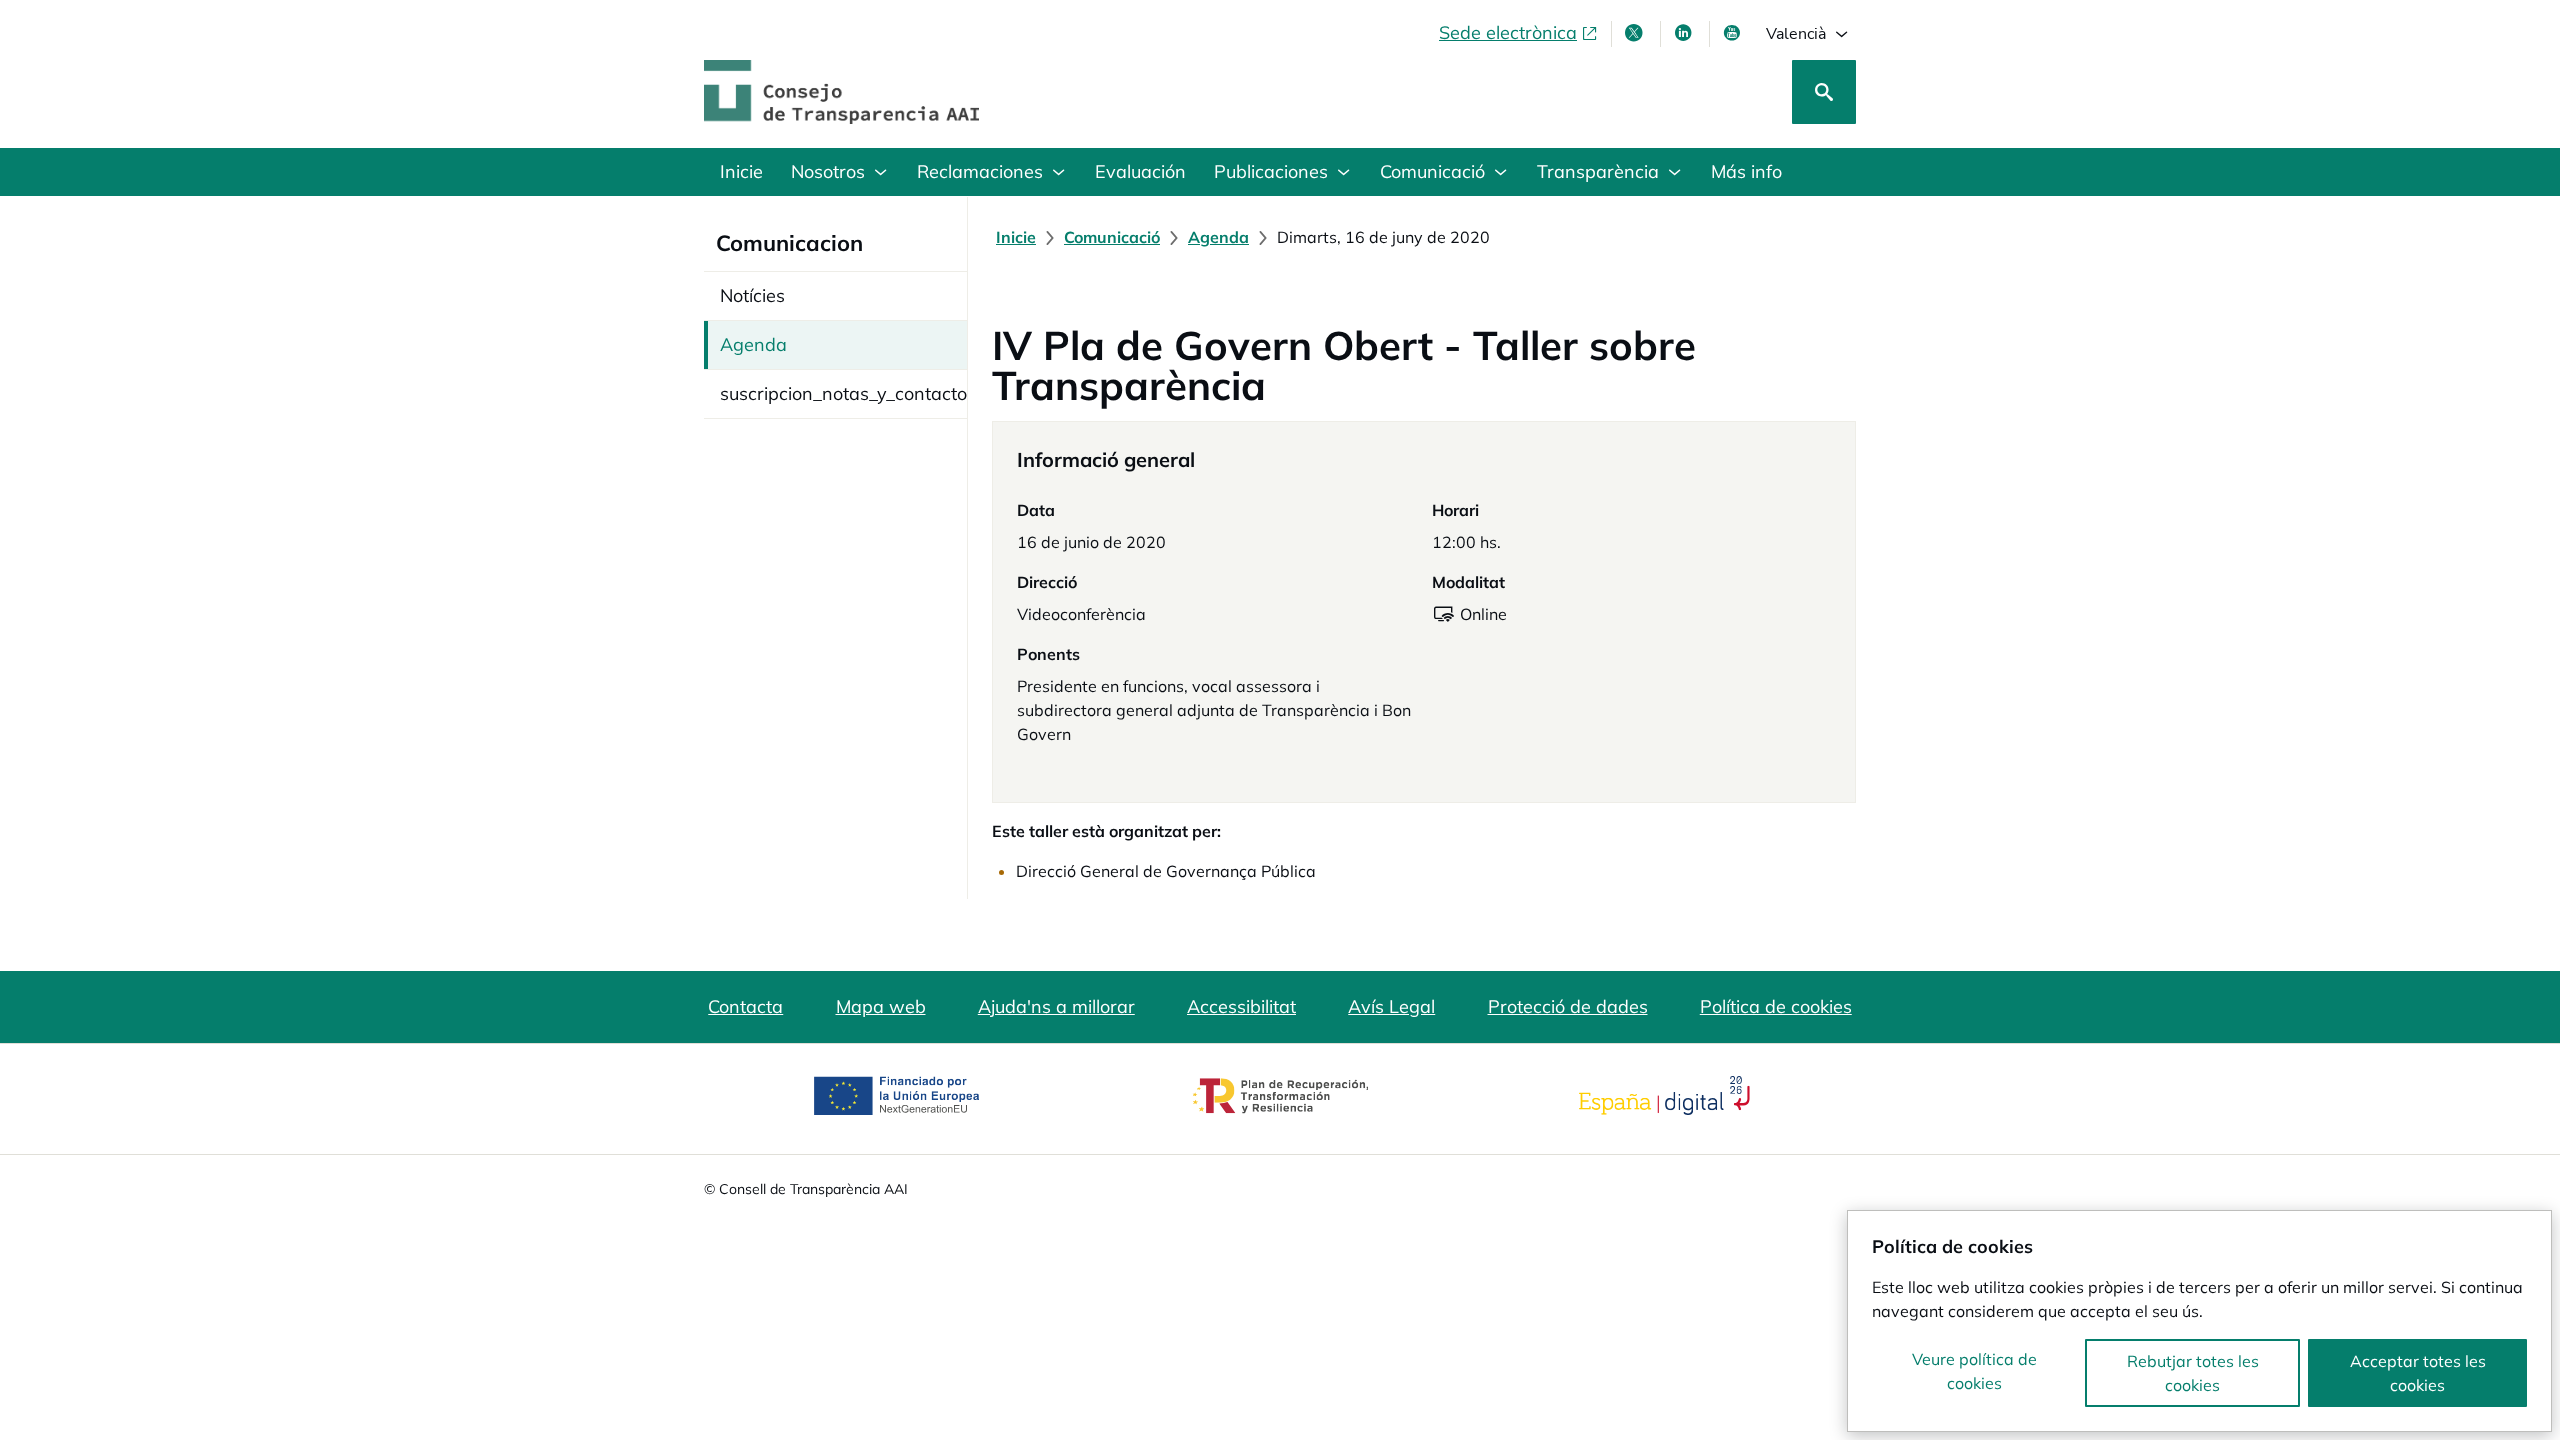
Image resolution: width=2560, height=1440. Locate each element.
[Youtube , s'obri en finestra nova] (1734, 33)
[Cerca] (1824, 92)
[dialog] (2199, 1321)
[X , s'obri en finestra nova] (1636, 33)
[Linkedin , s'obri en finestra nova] (1685, 33)
